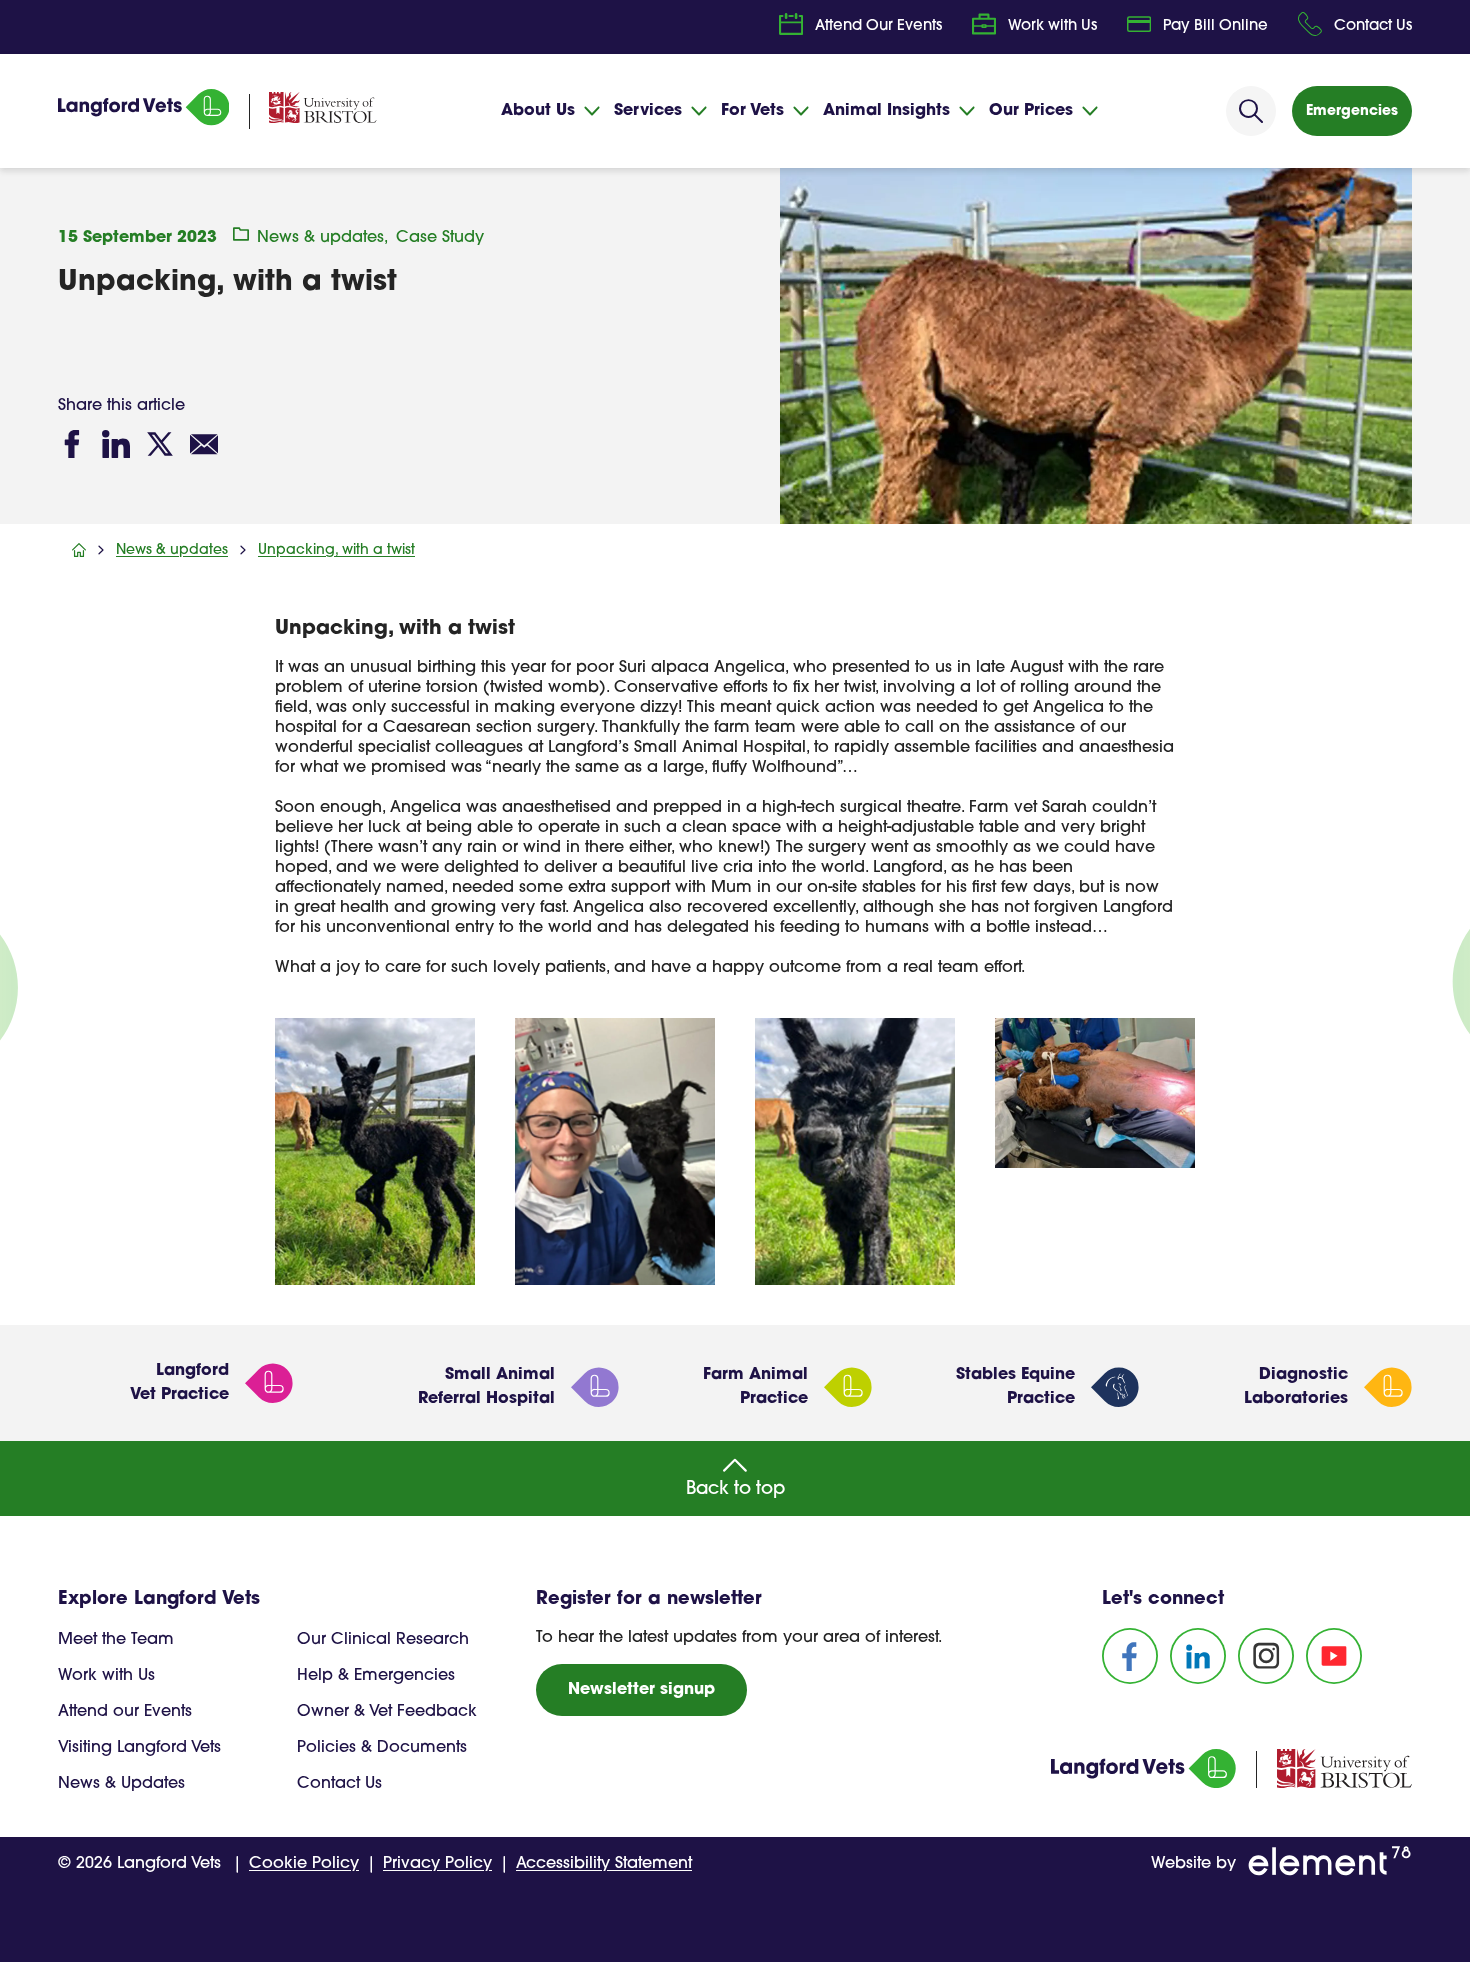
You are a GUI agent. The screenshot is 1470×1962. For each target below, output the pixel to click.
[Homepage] (143, 122)
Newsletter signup (641, 1690)
